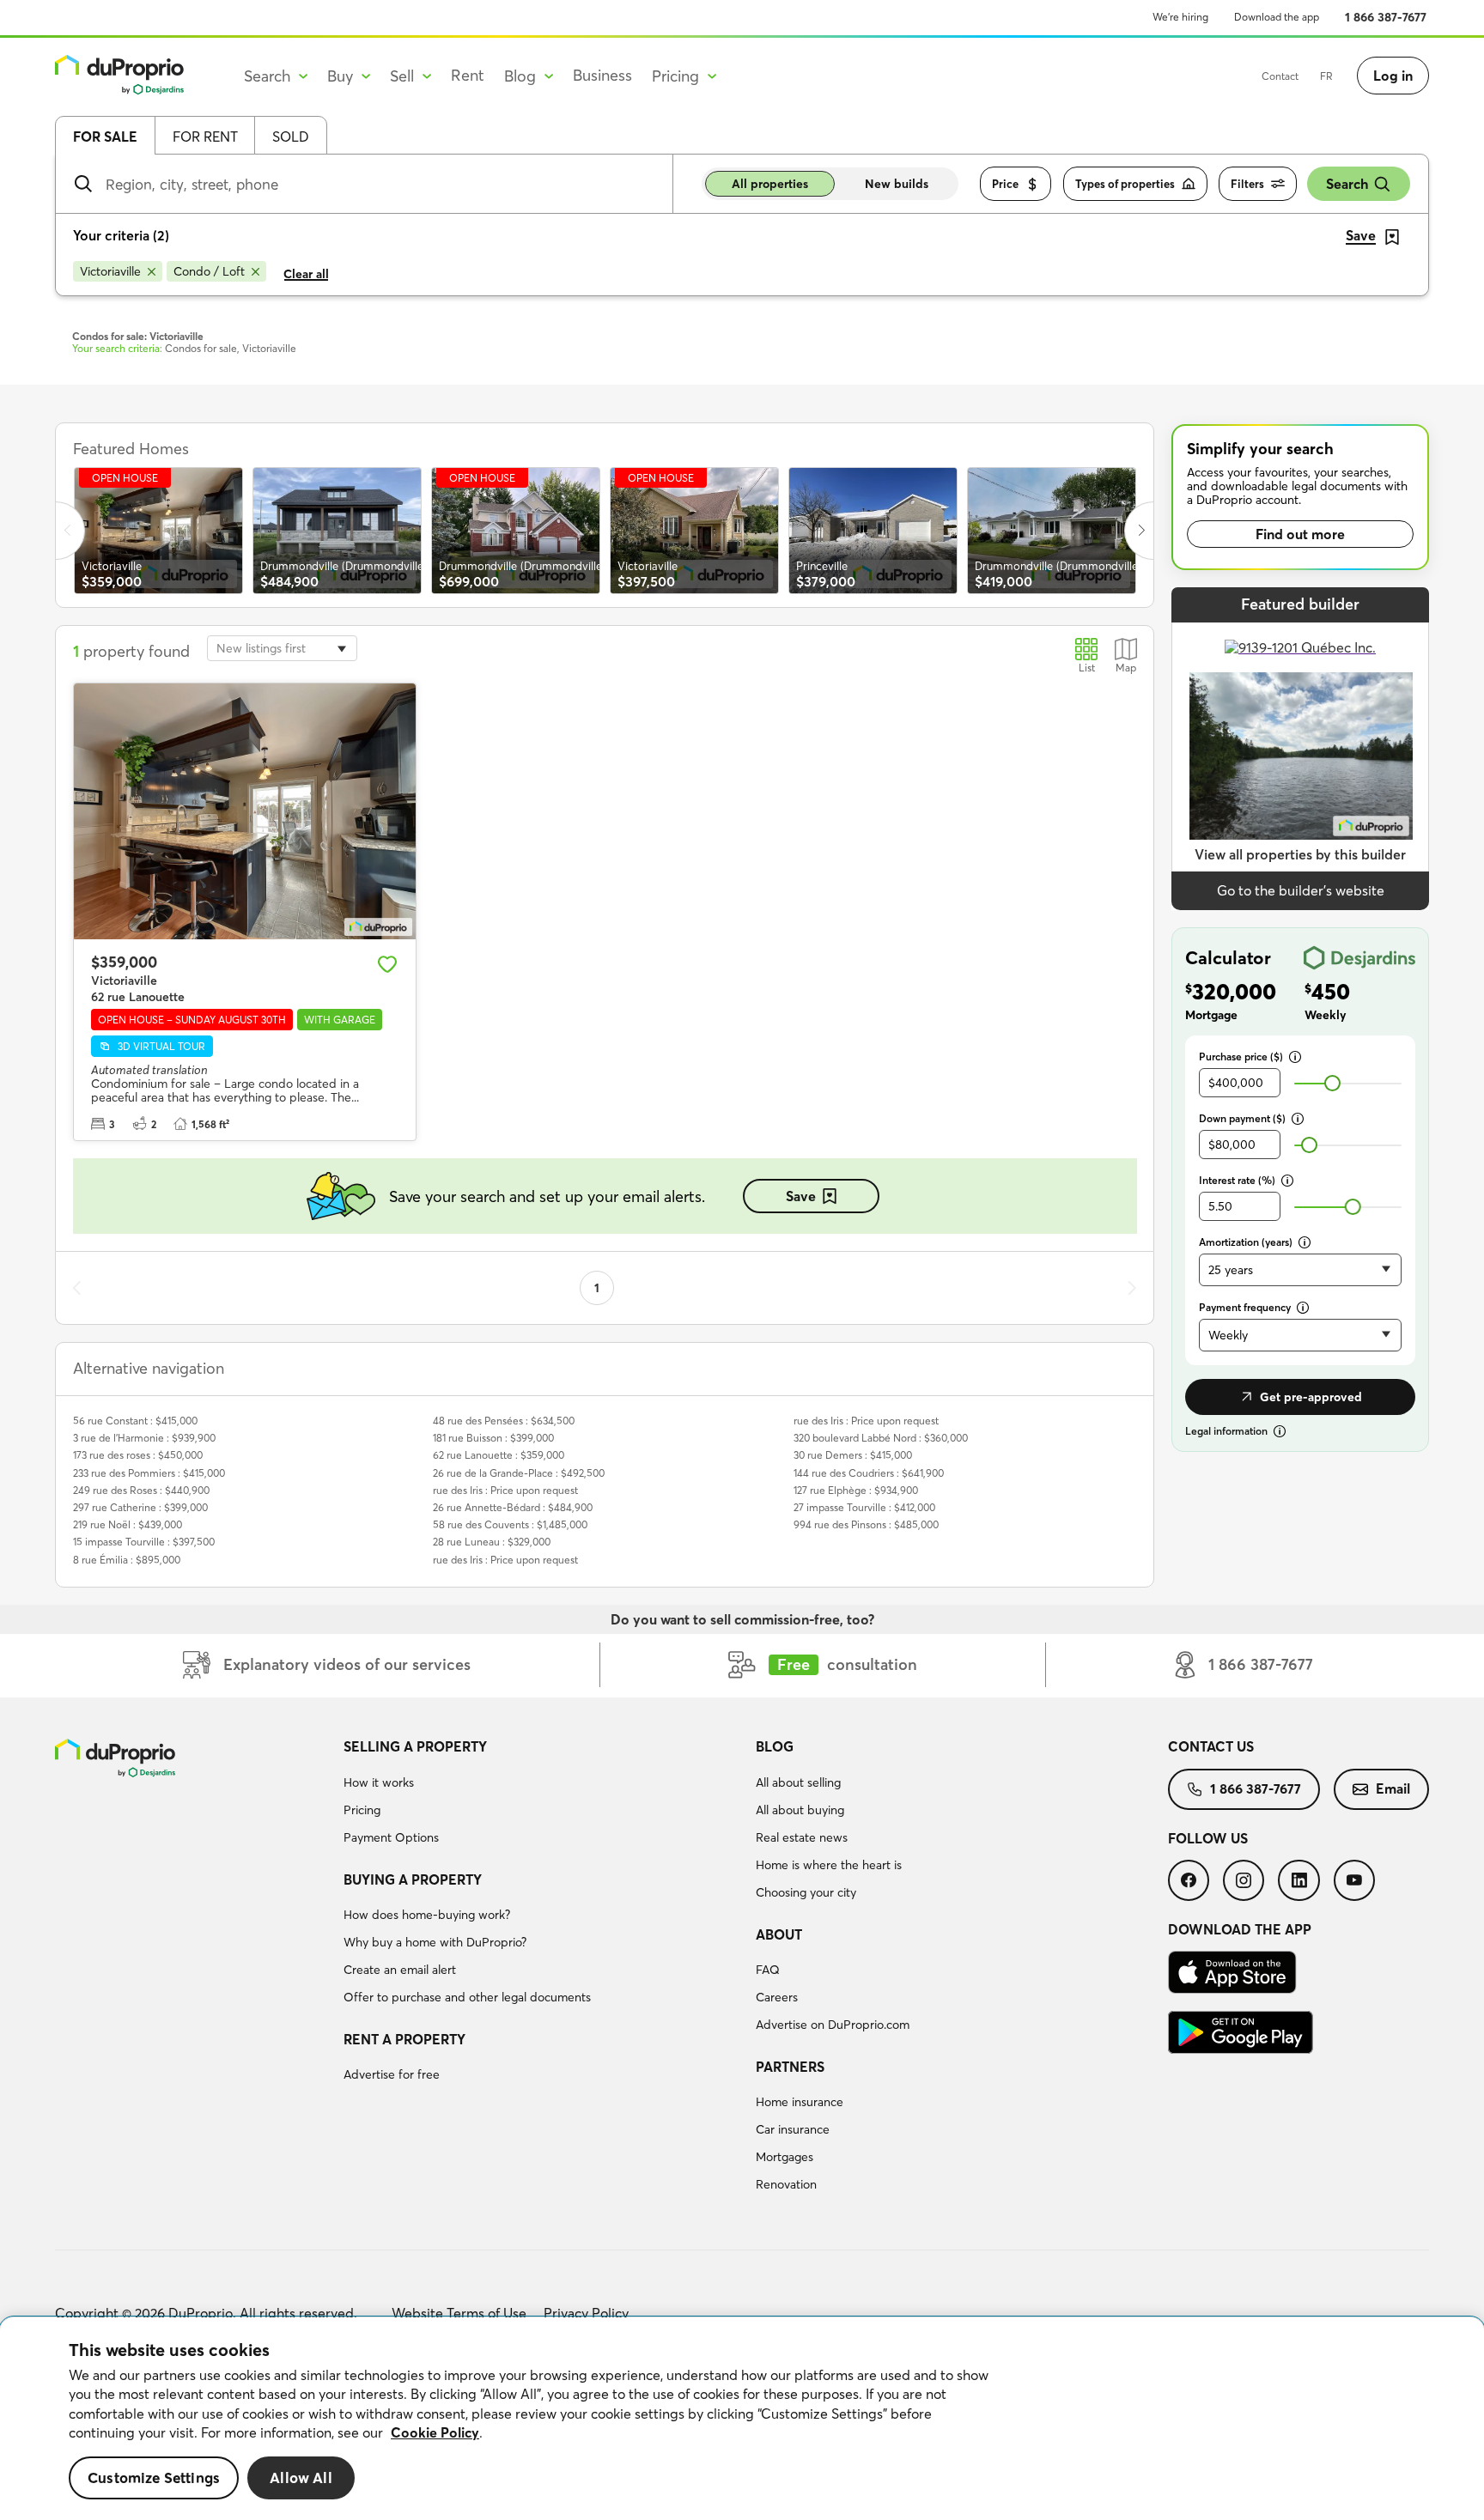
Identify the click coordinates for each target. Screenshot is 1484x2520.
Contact (1280, 76)
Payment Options (391, 1837)
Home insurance (800, 2102)
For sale (105, 137)
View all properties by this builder (1300, 854)
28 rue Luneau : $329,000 (492, 1542)
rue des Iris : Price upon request (505, 1490)
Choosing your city (806, 1892)
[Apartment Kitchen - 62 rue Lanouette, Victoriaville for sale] (245, 811)
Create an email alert (400, 1970)
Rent (468, 75)
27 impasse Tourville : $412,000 (864, 1507)
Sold (291, 137)
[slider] (1332, 1083)
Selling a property (415, 1746)
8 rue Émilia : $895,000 (127, 1560)
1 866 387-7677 (1386, 17)
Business (602, 75)
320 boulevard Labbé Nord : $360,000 (881, 1438)
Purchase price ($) (1241, 1057)
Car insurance (793, 2129)
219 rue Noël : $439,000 (128, 1524)
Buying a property (413, 1879)
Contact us (1211, 1746)
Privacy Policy (586, 2313)
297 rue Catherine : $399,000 (140, 1507)
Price (1005, 184)
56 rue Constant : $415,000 (135, 1421)
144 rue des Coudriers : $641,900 (869, 1473)
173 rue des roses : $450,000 (138, 1455)
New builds (897, 184)
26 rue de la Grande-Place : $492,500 (519, 1473)
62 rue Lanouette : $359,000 (499, 1455)
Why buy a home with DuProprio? (435, 1942)
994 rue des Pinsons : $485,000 (866, 1524)
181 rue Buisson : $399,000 (493, 1438)
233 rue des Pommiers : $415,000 (149, 1473)
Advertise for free (392, 2074)
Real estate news (802, 1837)
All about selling (798, 1782)
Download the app (1277, 17)
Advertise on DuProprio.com (833, 2025)
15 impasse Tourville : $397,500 (144, 1542)
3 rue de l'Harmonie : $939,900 (144, 1438)
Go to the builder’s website (1301, 890)
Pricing (362, 1810)
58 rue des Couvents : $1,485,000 (510, 1524)
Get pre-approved (1311, 1397)
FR (1326, 76)
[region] (742, 2419)
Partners (790, 2067)
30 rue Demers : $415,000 (853, 1455)
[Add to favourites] (387, 964)
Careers (777, 1997)
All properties (770, 184)
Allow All (301, 2477)
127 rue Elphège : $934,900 (856, 1490)
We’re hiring (1180, 17)
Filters (1247, 184)
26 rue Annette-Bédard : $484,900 (513, 1507)
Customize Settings (154, 2477)
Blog (775, 1746)
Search (1347, 184)
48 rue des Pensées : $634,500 (504, 1421)
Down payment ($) (1242, 1118)
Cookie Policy (435, 2432)
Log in (1393, 76)
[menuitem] (543, 1794)
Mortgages (785, 2157)
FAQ (768, 1970)
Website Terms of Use (459, 2313)
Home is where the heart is (829, 1865)
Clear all (306, 274)
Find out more (1300, 534)
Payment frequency (1245, 1307)
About (779, 1934)
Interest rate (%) (1237, 1180)
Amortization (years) (1246, 1242)
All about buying (800, 1810)
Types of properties (1125, 184)
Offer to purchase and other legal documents (467, 1997)
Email (1393, 1788)
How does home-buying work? (427, 1915)
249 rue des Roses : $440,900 (141, 1490)
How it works (379, 1782)
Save (801, 1196)
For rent (205, 137)
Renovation (786, 2184)
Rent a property (404, 2039)
